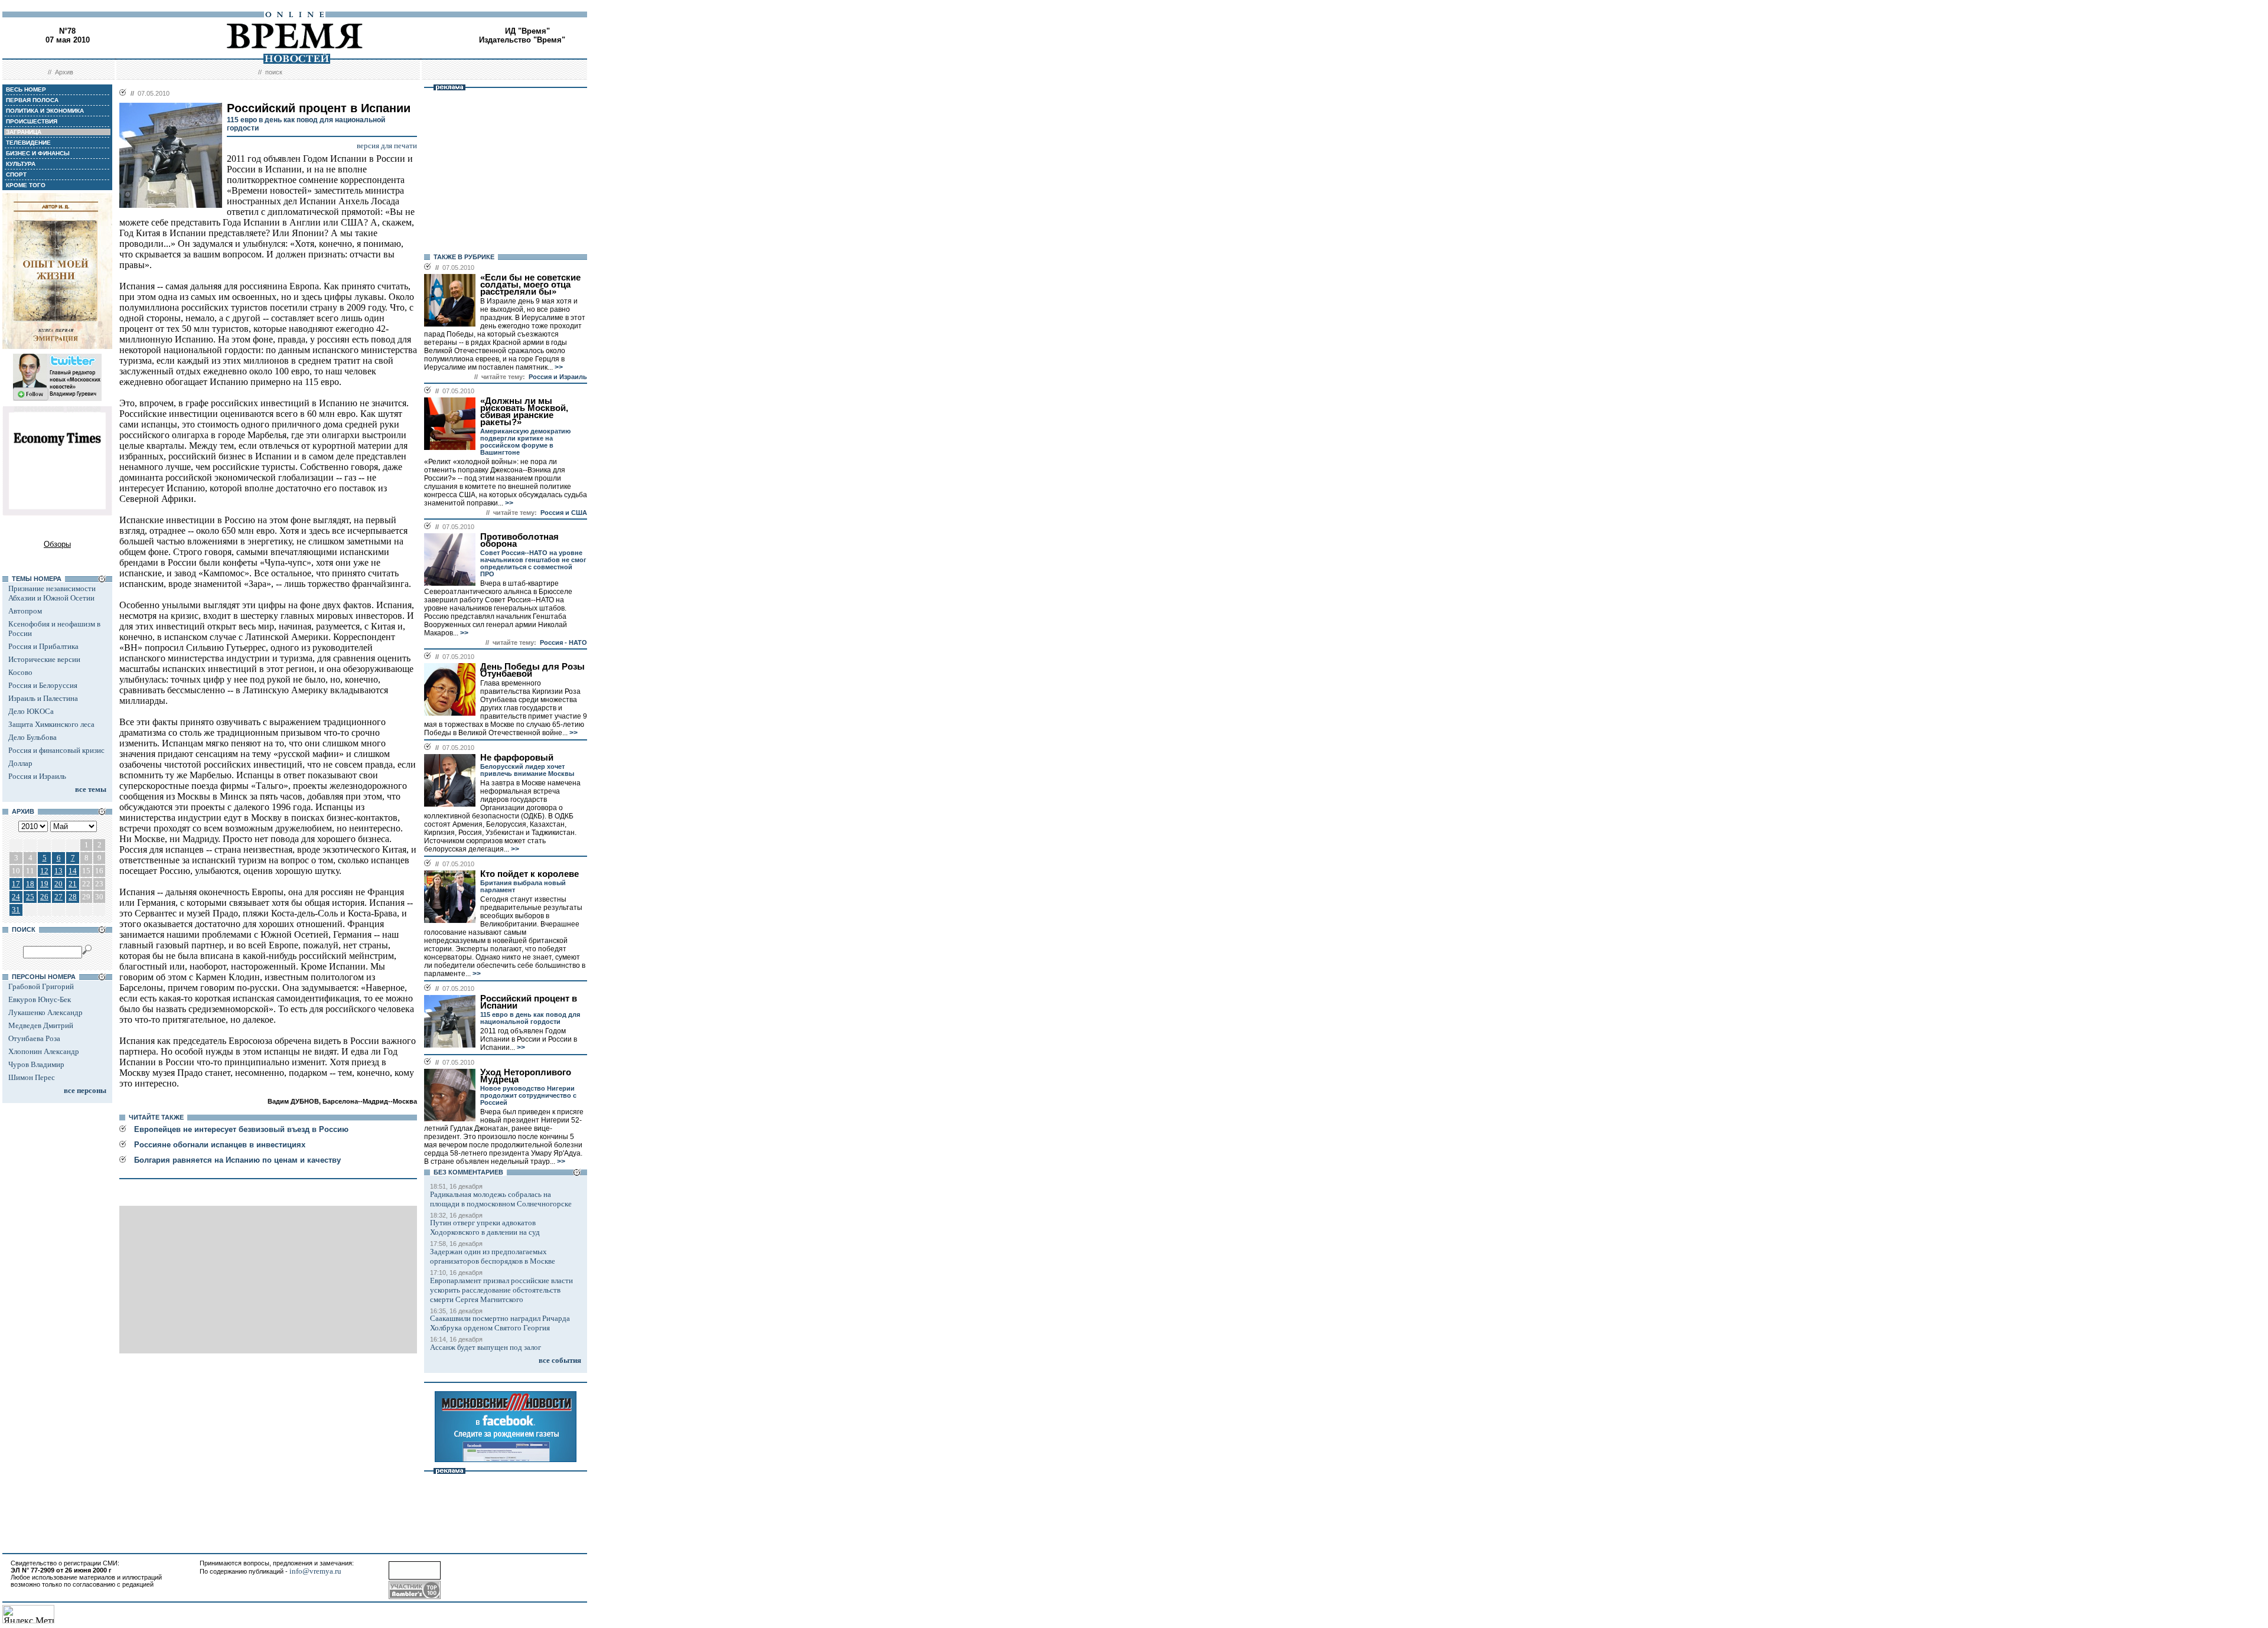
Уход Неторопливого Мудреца (526, 1076)
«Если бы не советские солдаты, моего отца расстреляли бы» (530, 285)
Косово (20, 672)
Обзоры (57, 544)
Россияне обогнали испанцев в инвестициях (220, 1145)
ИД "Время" (527, 31)
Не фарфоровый (517, 758)
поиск (274, 72)
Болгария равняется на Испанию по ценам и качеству (237, 1160)
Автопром (25, 611)
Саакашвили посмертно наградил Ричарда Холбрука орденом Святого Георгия (500, 1323)
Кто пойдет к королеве (529, 874)
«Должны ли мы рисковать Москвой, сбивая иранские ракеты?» (524, 412)
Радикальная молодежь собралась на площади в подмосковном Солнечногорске (501, 1199)
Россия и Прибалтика (43, 646)
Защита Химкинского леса (51, 724)
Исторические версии (44, 659)
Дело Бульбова (32, 737)
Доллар (20, 763)
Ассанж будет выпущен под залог (485, 1347)
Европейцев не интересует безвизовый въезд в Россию (241, 1129)
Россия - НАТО (563, 642)
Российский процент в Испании (529, 1002)
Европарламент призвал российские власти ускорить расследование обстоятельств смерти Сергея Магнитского (501, 1290)
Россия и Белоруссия (43, 685)
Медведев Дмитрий (41, 1025)
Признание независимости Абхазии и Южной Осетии (52, 593)
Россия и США (564, 513)
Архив (64, 72)
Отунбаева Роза (34, 1038)
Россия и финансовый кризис (56, 750)
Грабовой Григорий (41, 986)
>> (558, 367)
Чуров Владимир (36, 1064)
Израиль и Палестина (43, 698)
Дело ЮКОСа (31, 711)
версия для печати (387, 146)
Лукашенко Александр (45, 1012)
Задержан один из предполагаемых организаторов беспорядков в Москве (493, 1256)
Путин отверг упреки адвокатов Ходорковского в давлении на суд (485, 1227)
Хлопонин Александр (44, 1051)
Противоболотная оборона (519, 540)
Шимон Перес (32, 1077)
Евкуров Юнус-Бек (40, 999)
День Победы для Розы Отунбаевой (532, 670)
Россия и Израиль (37, 776)
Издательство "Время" (522, 40)
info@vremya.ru (315, 1571)
